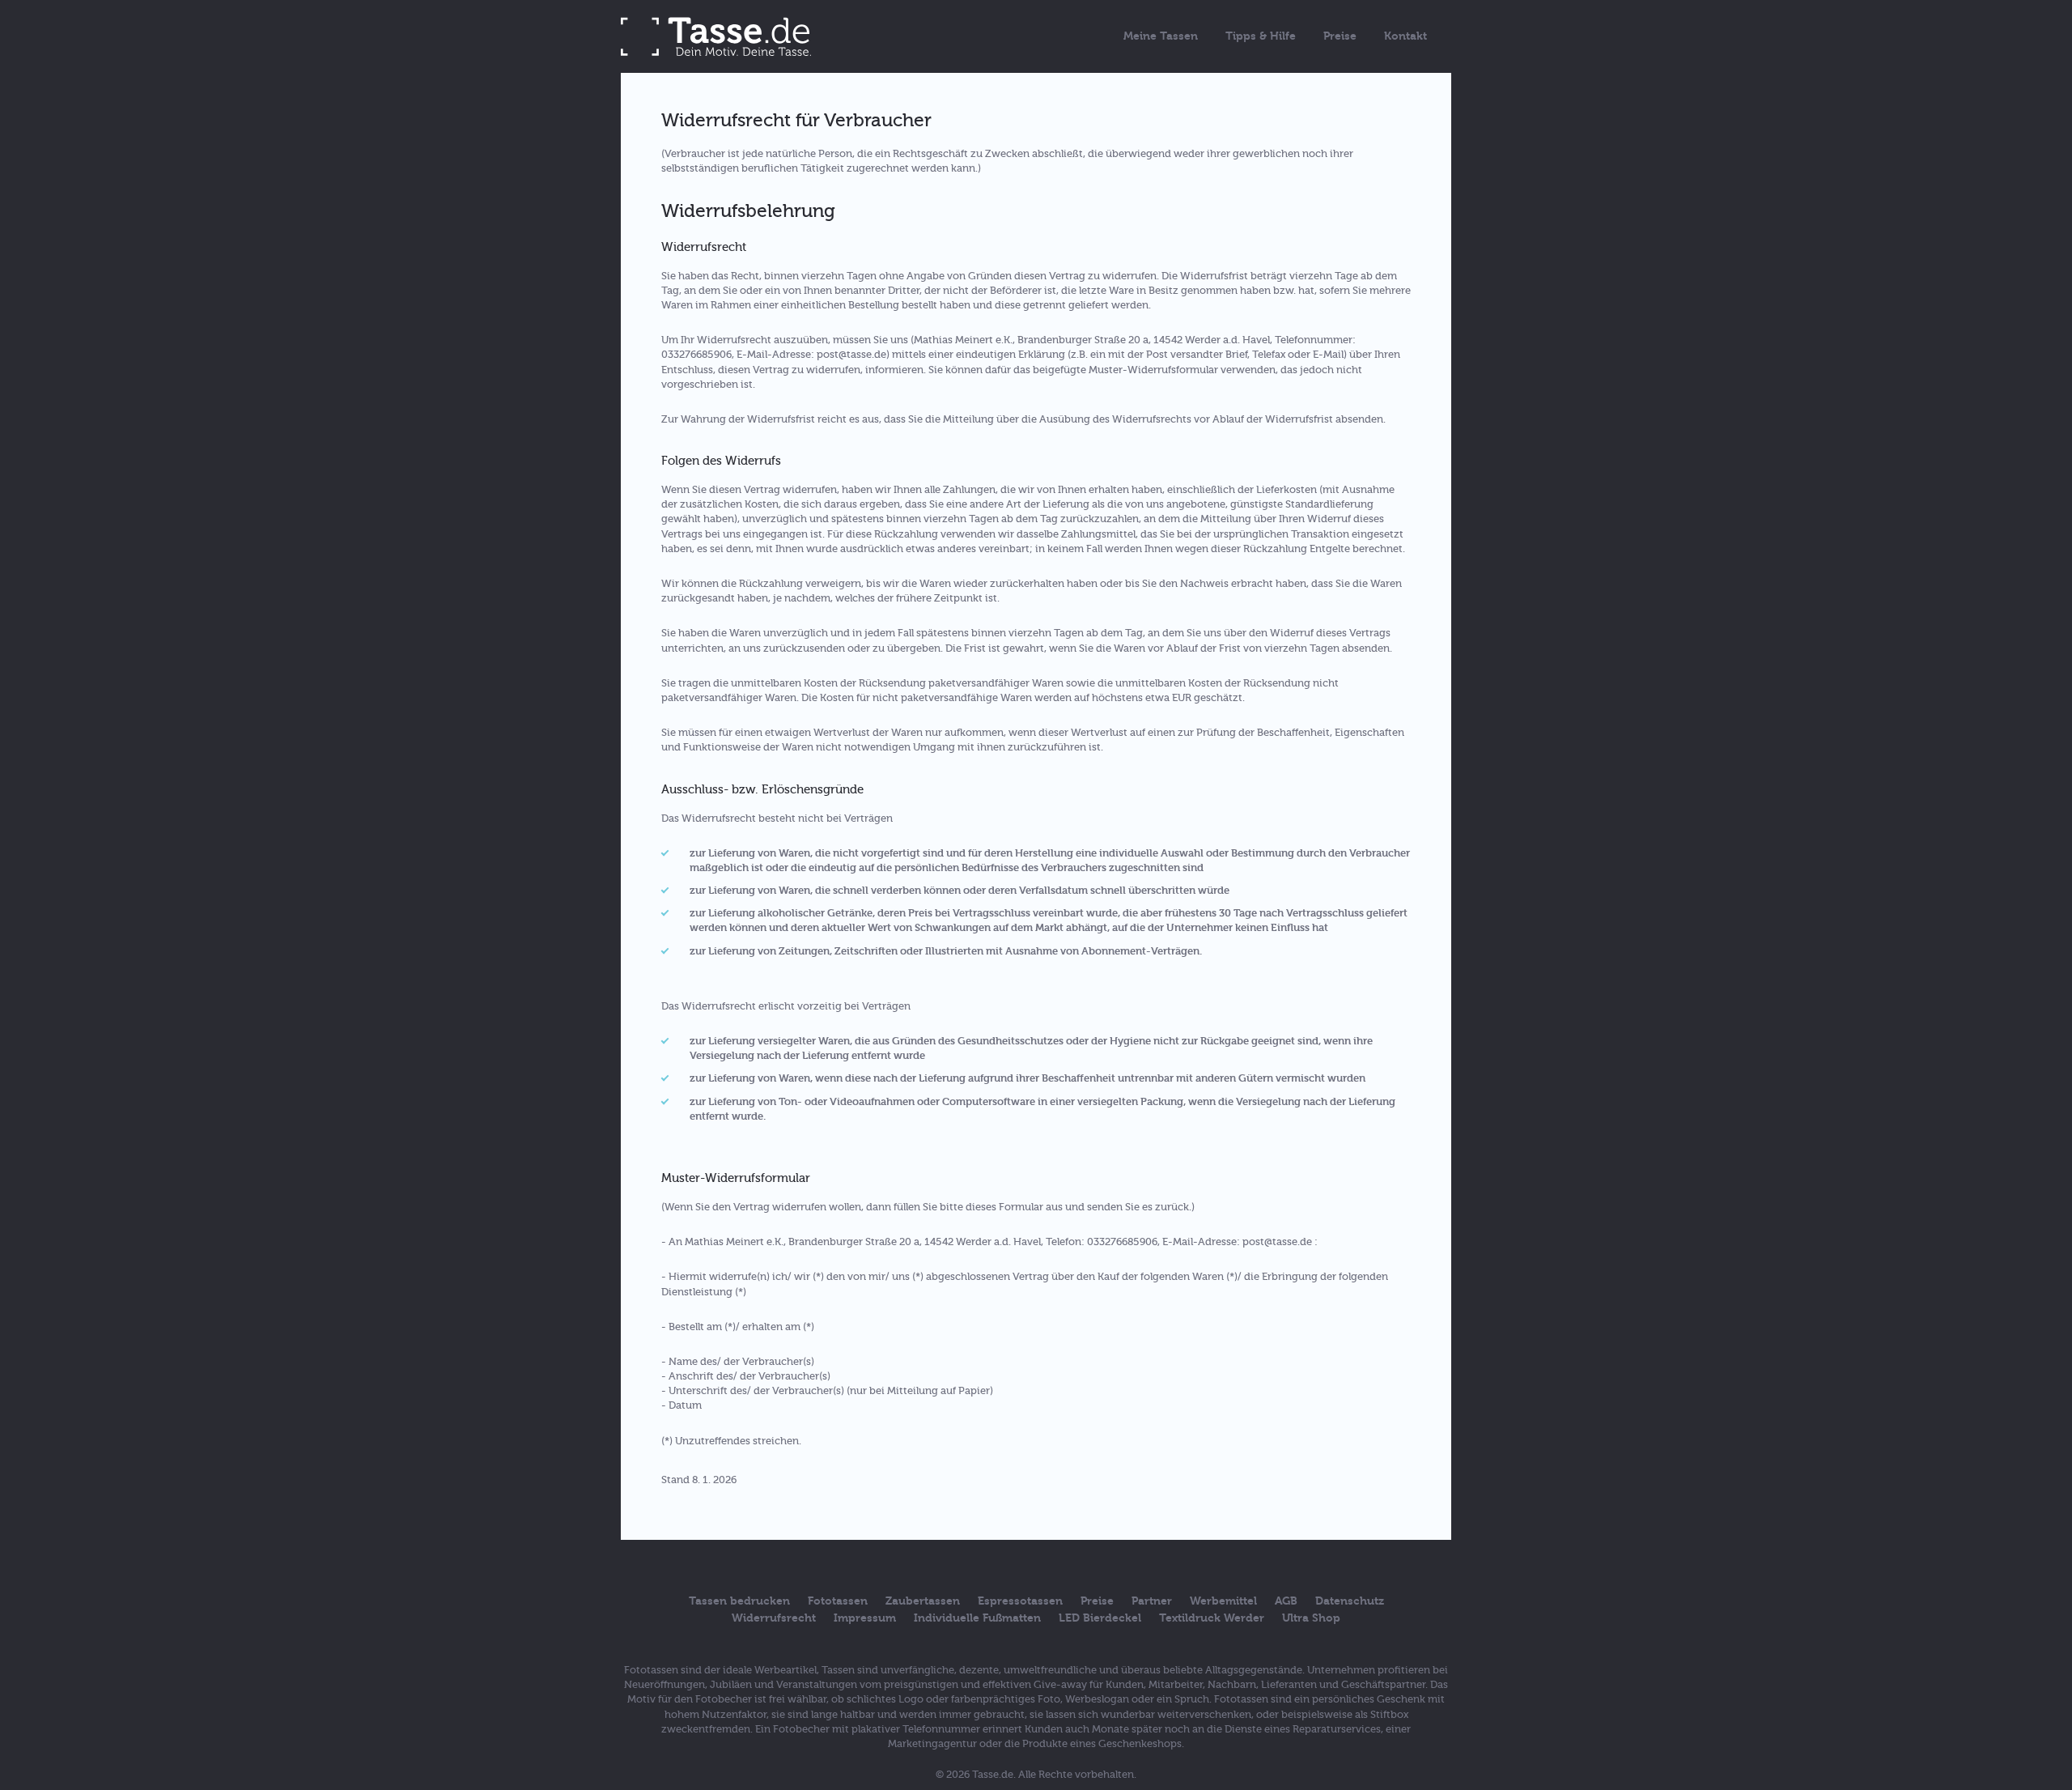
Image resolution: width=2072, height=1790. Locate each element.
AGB (1286, 1601)
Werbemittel (1223, 1601)
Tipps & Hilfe (1261, 36)
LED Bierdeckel (1100, 1618)
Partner (1152, 1601)
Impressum (865, 1618)
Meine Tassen (1161, 36)
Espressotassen (1020, 1601)
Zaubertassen (923, 1601)
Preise (1340, 36)
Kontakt (1405, 36)
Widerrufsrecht (774, 1618)
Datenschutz (1350, 1601)
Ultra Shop (1311, 1618)
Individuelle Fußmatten (977, 1618)
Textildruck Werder (1212, 1618)
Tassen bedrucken (739, 1601)
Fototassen (838, 1601)
